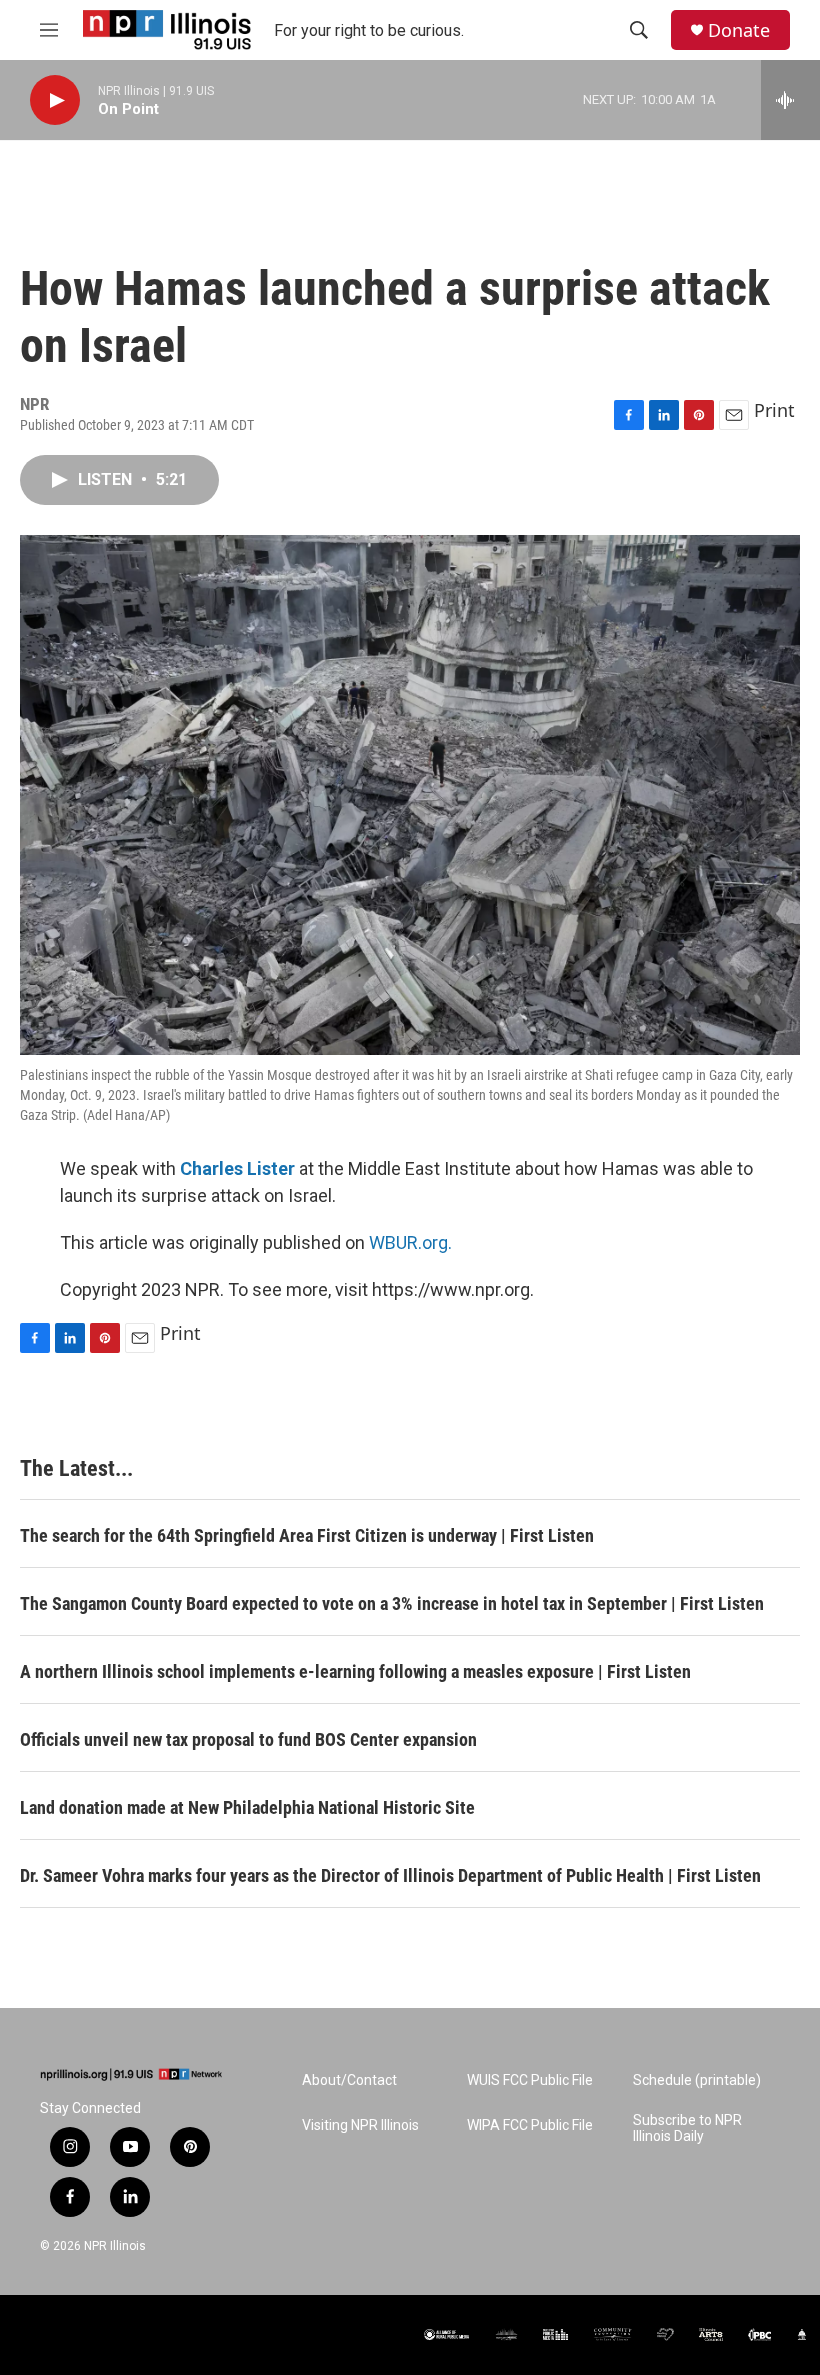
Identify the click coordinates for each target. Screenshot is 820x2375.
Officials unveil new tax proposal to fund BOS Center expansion (248, 1739)
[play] (55, 100)
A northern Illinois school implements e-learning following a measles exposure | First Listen (355, 1671)
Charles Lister (237, 1168)
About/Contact (349, 2080)
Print (774, 410)
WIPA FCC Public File (530, 2125)
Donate (739, 30)
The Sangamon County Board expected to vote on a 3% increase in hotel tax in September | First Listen (392, 1603)
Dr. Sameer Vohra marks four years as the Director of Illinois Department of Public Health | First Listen (390, 1875)
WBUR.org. (410, 1242)
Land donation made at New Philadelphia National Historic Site (247, 1807)
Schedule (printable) (697, 2080)
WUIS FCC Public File (530, 2080)
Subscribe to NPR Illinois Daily (687, 2128)
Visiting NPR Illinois (360, 2125)
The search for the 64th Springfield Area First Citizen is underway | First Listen (307, 1535)
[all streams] (790, 100)
